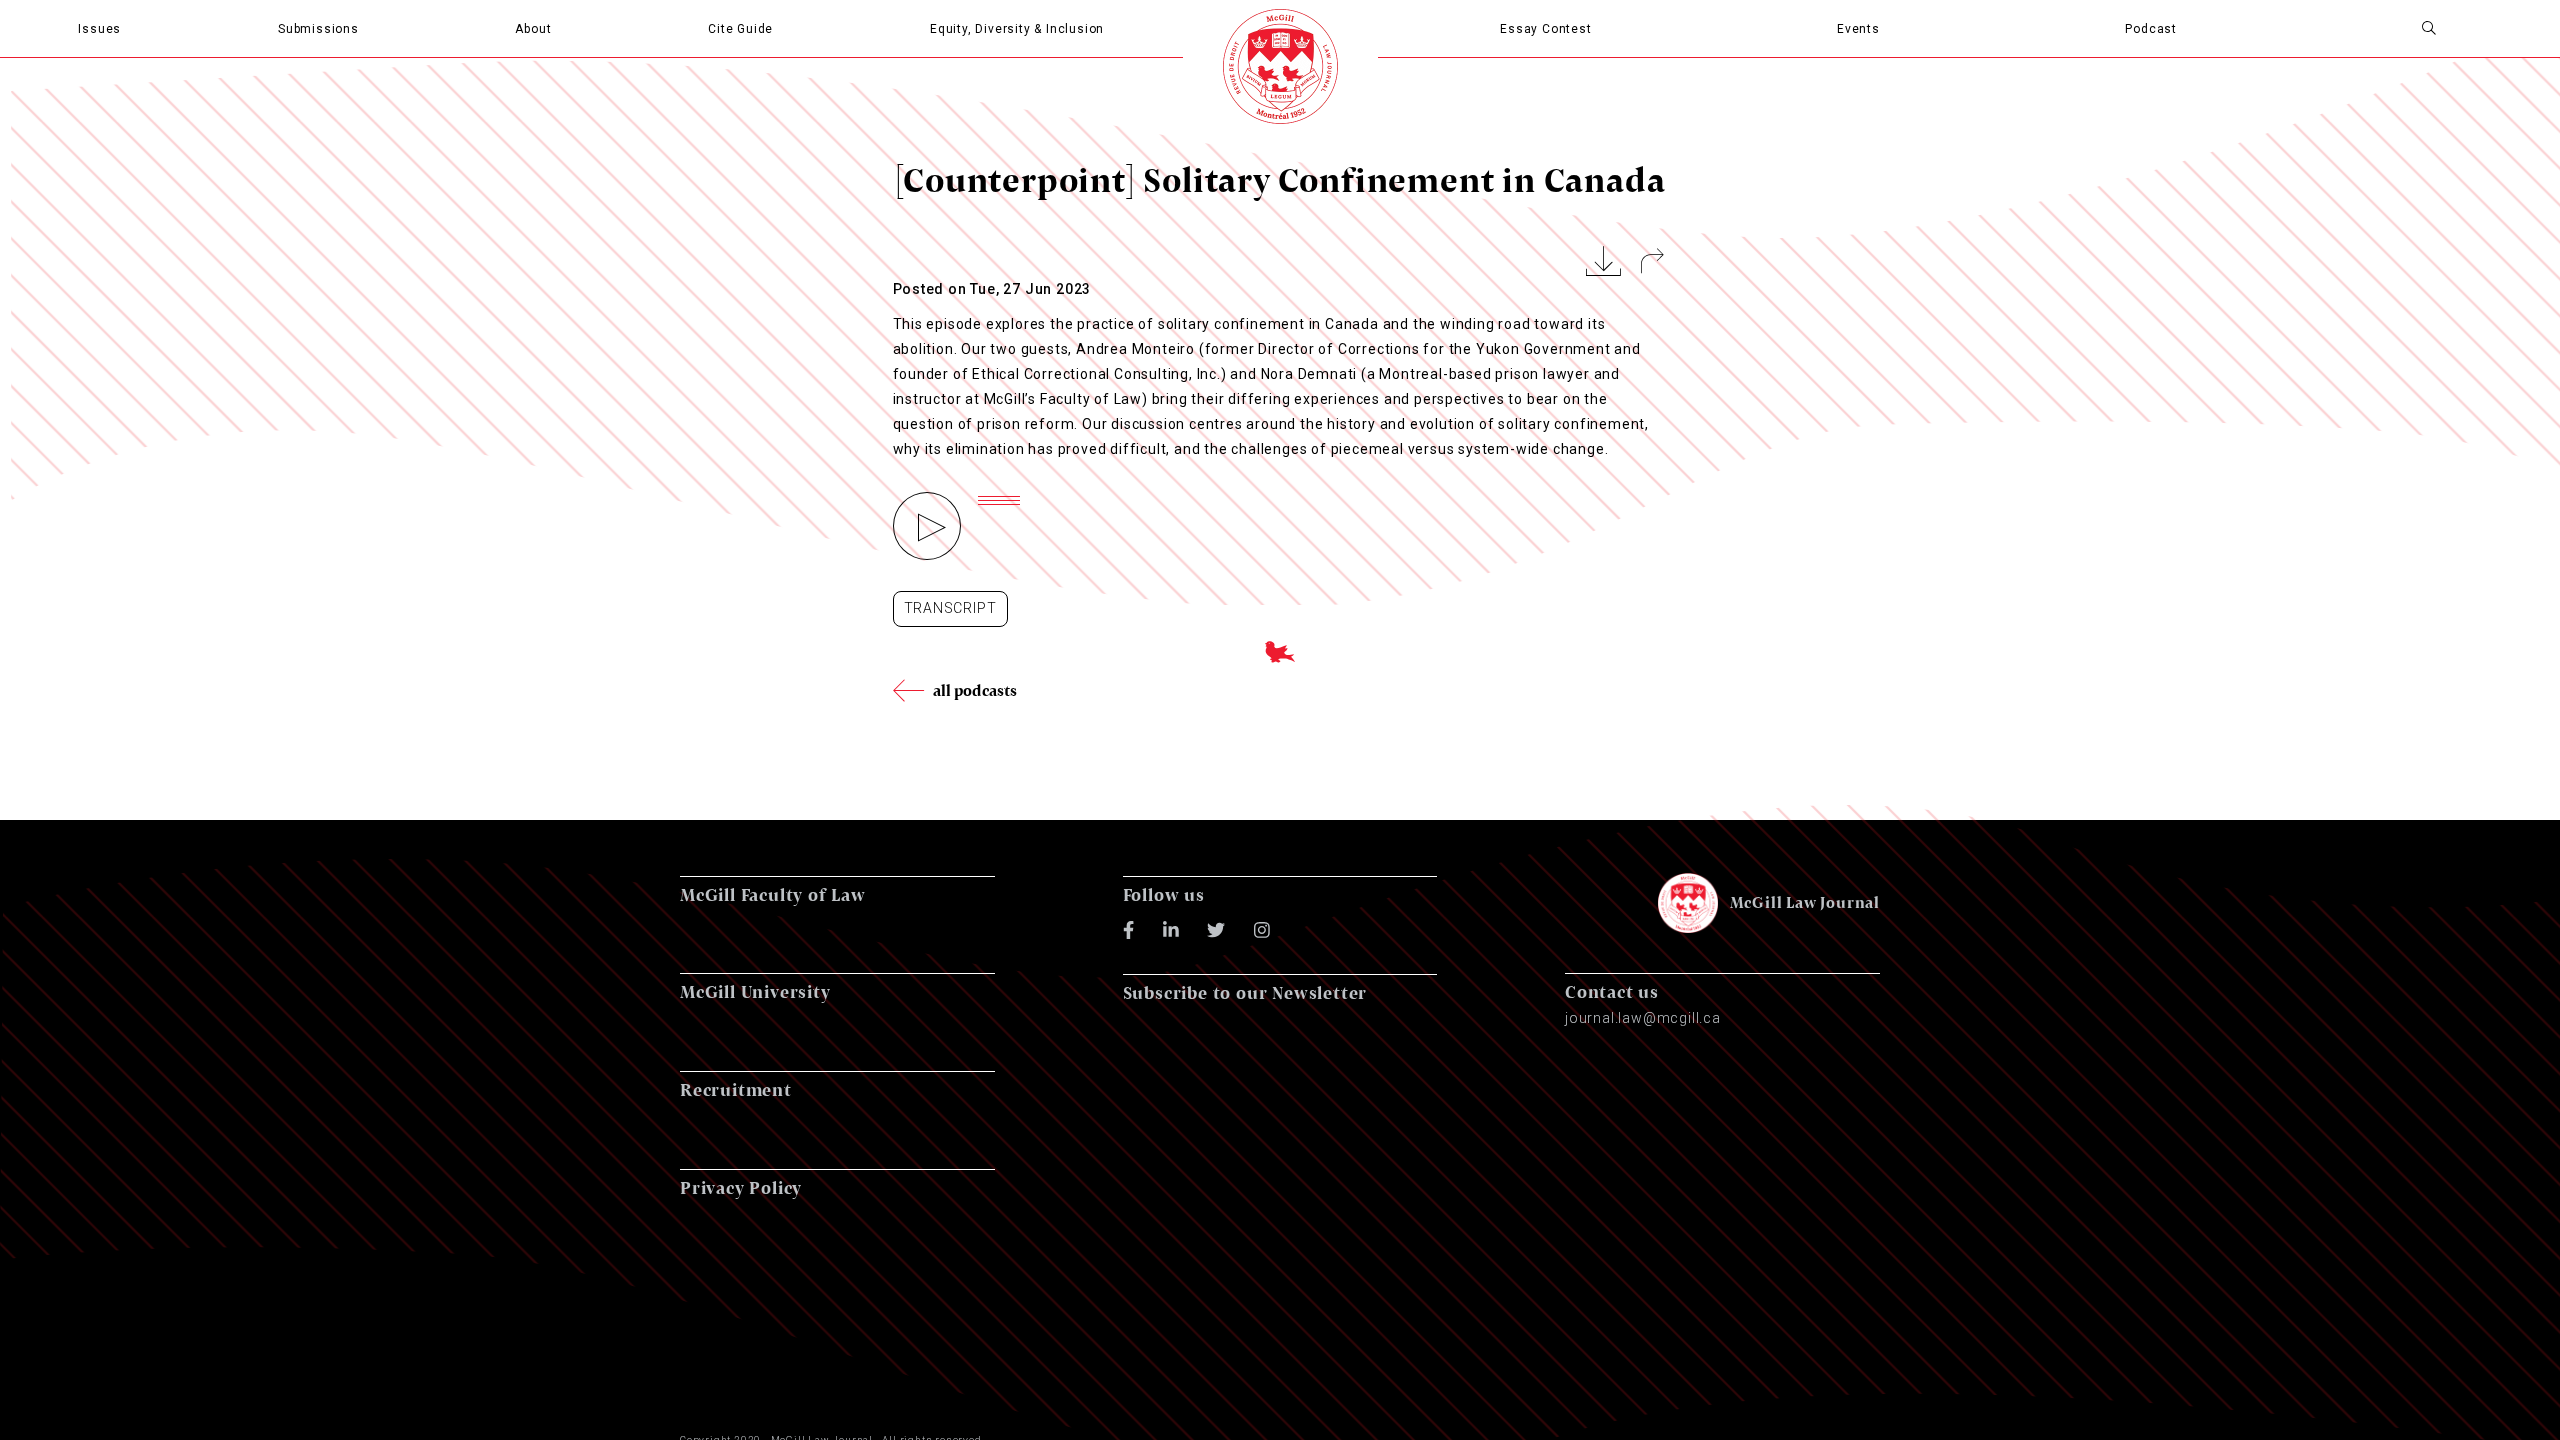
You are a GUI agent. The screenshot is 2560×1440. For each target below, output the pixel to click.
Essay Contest (1545, 29)
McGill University (755, 991)
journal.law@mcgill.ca (1643, 1018)
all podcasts (975, 690)
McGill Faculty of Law (773, 894)
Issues (99, 29)
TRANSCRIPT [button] (950, 608)
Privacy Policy (741, 1187)
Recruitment (736, 1089)
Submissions (318, 29)
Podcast (2151, 29)
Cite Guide (740, 29)
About (533, 29)
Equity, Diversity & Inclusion (1017, 29)
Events (1858, 29)
